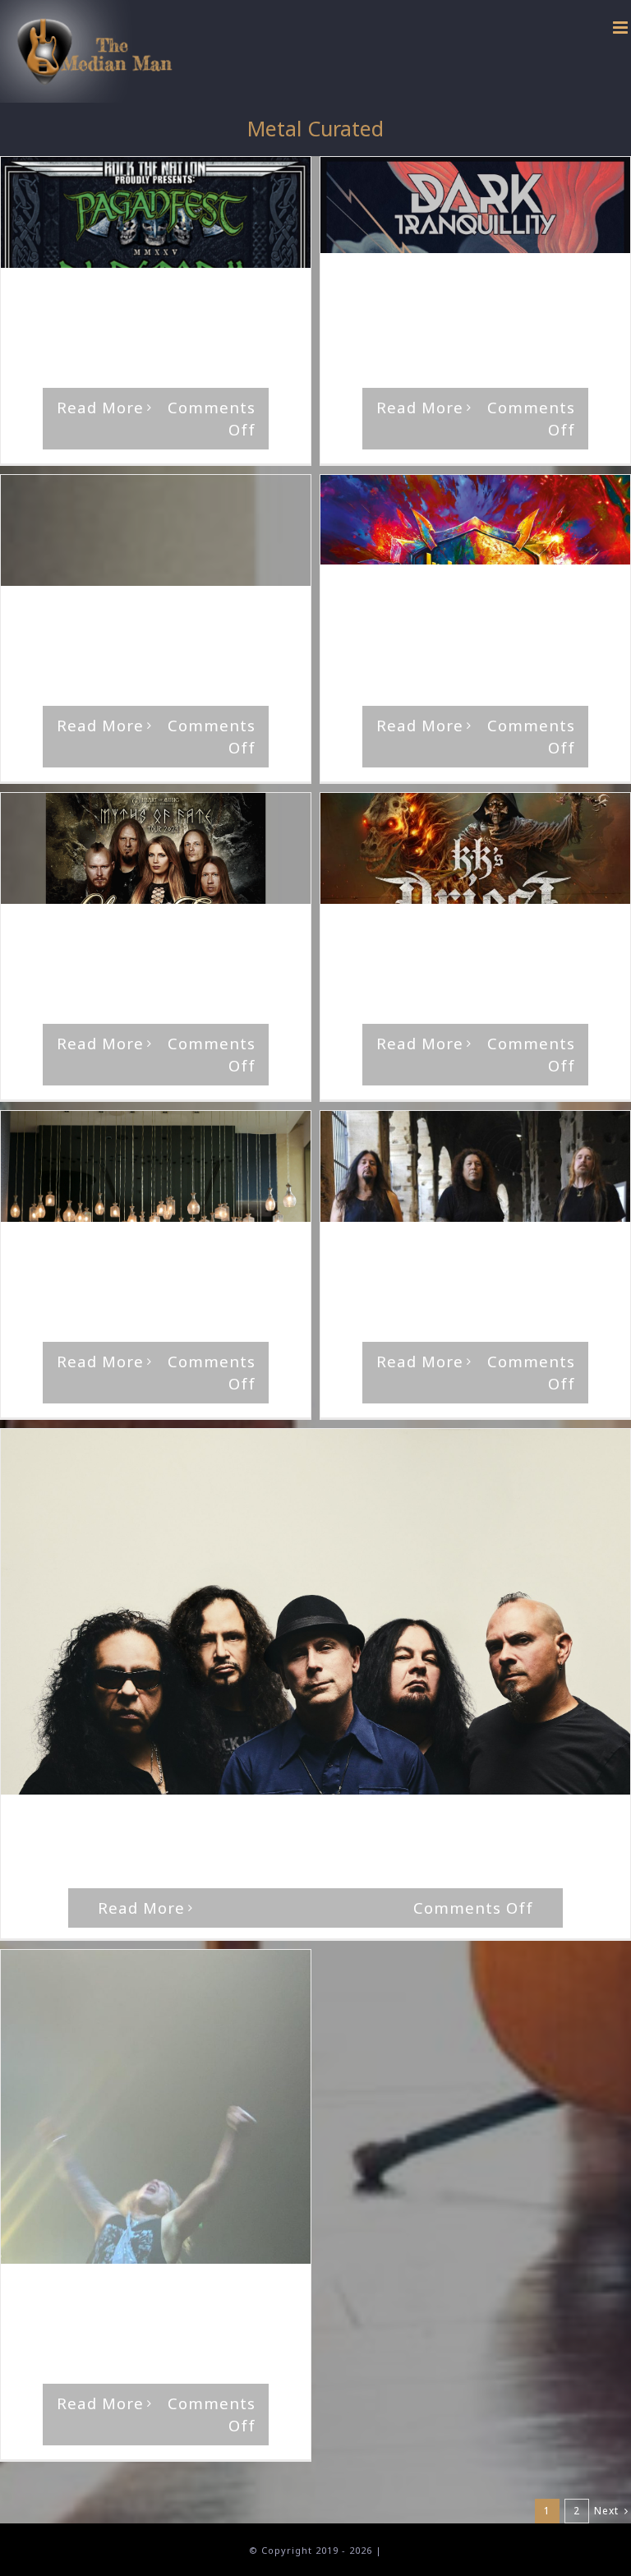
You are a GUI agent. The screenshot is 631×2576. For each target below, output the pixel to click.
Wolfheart (433, 314)
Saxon (424, 611)
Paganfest (49, 314)
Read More (100, 407)
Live (269, 300)
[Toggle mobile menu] (622, 28)
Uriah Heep (477, 611)
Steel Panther (127, 2310)
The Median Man (83, 300)
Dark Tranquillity (427, 300)
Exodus (584, 1253)
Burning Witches (426, 950)
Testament (398, 1268)
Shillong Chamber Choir (155, 1268)
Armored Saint (302, 1826)
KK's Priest (507, 950)
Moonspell (370, 314)
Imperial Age (150, 632)
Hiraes (497, 300)
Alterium (85, 632)
